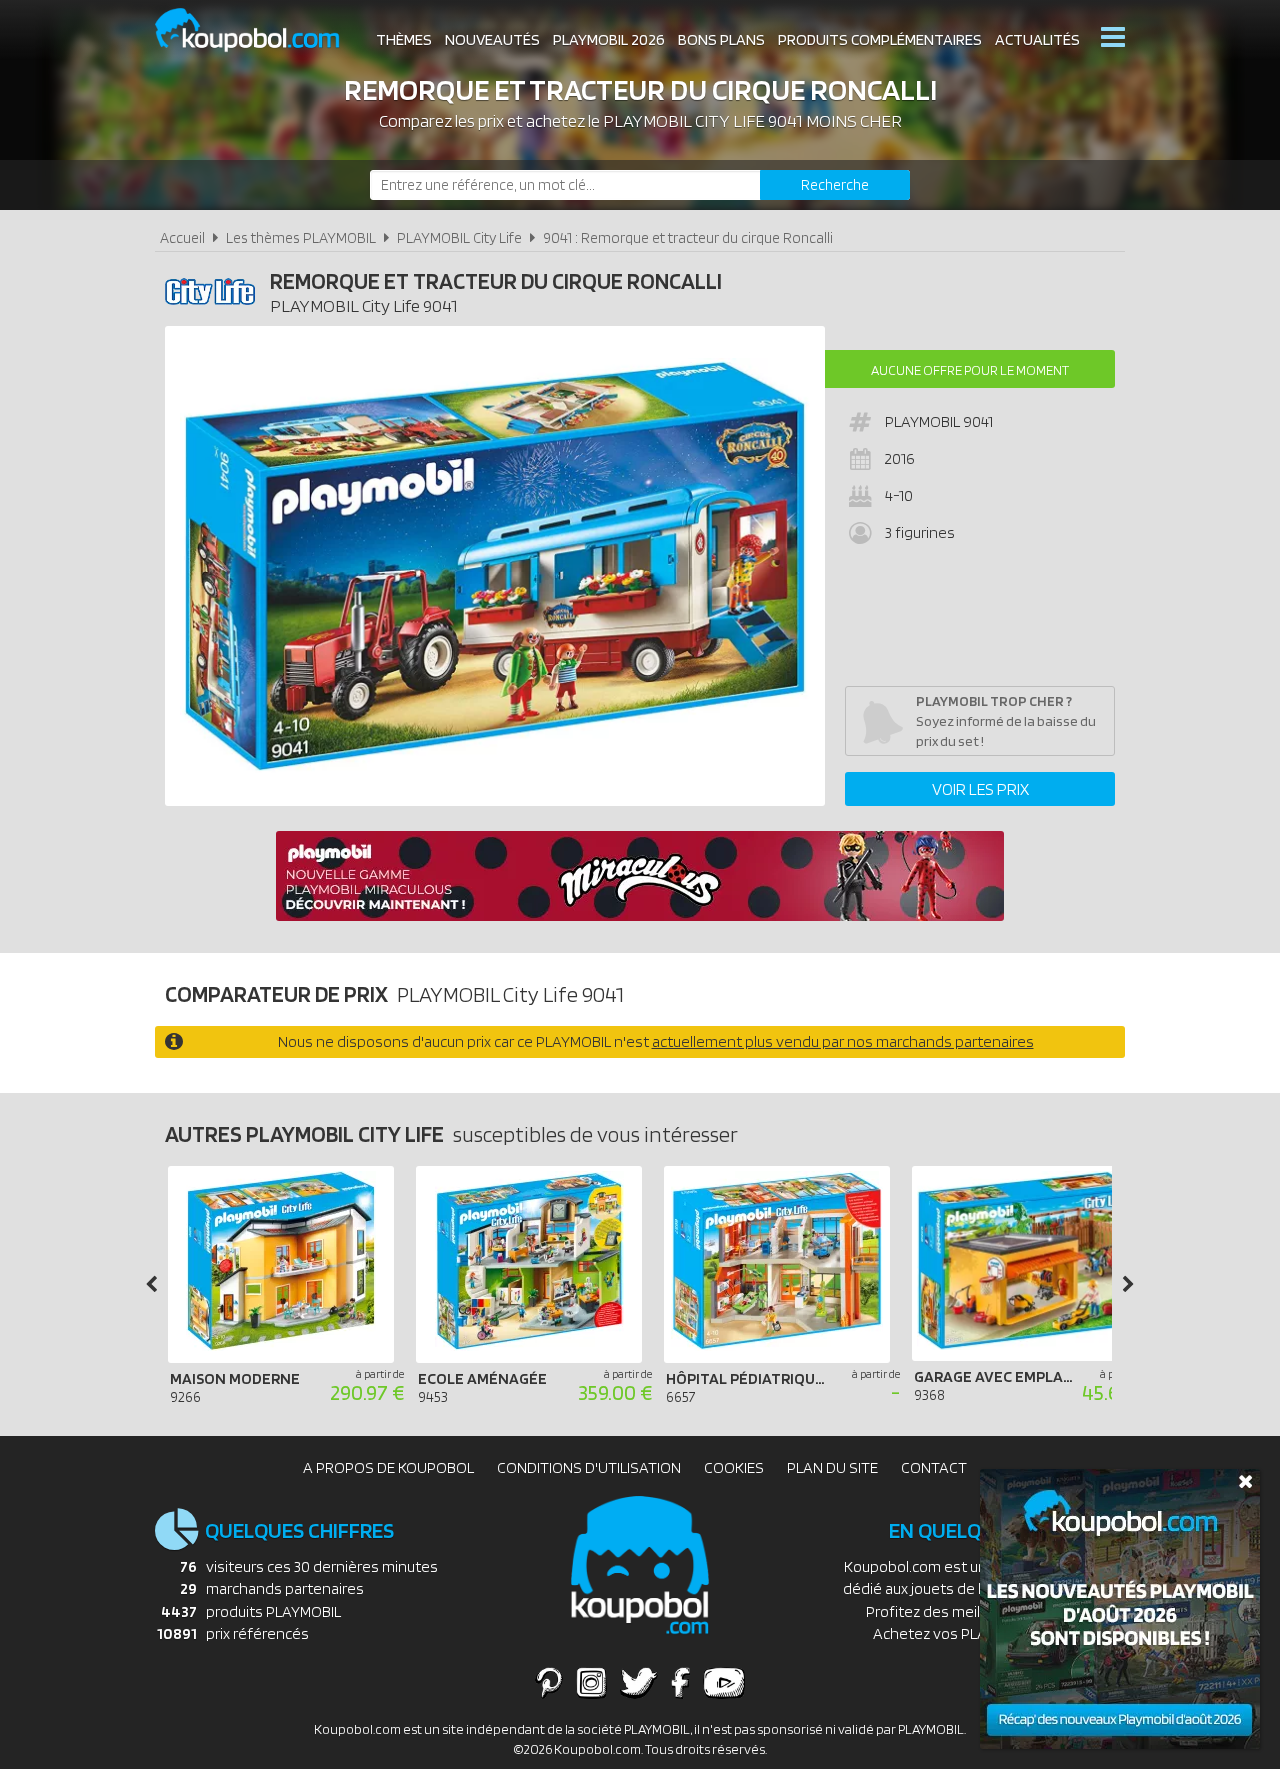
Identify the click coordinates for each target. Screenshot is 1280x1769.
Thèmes (404, 39)
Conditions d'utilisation (589, 1467)
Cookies (734, 1467)
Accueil (182, 237)
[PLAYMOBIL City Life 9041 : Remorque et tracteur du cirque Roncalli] (495, 566)
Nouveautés (492, 39)
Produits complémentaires (880, 39)
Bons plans (721, 39)
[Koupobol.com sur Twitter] (639, 1682)
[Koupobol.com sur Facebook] (680, 1682)
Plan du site (832, 1467)
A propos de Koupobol (388, 1467)
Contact (934, 1467)
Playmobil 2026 (609, 39)
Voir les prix (980, 789)
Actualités (1037, 39)
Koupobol (260, 30)
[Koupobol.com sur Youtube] (724, 1682)
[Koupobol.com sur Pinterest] (549, 1682)
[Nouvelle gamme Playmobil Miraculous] (640, 915)
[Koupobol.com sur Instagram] (591, 1682)
